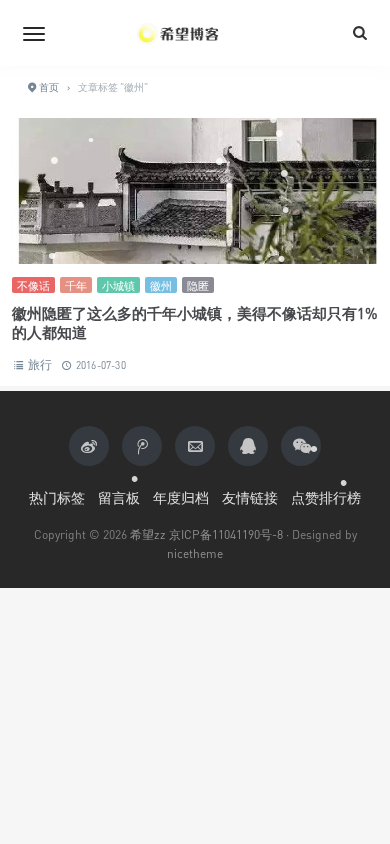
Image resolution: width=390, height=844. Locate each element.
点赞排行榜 (326, 497)
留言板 (119, 497)
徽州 (161, 285)
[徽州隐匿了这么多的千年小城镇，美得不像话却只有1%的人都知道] (195, 191)
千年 (76, 285)
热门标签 (57, 497)
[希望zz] (195, 33)
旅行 (40, 364)
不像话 (33, 285)
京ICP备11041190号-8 (226, 534)
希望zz (148, 534)
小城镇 (118, 285)
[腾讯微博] (142, 446)
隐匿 (198, 285)
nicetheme (195, 553)
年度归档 (181, 497)
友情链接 (250, 497)
